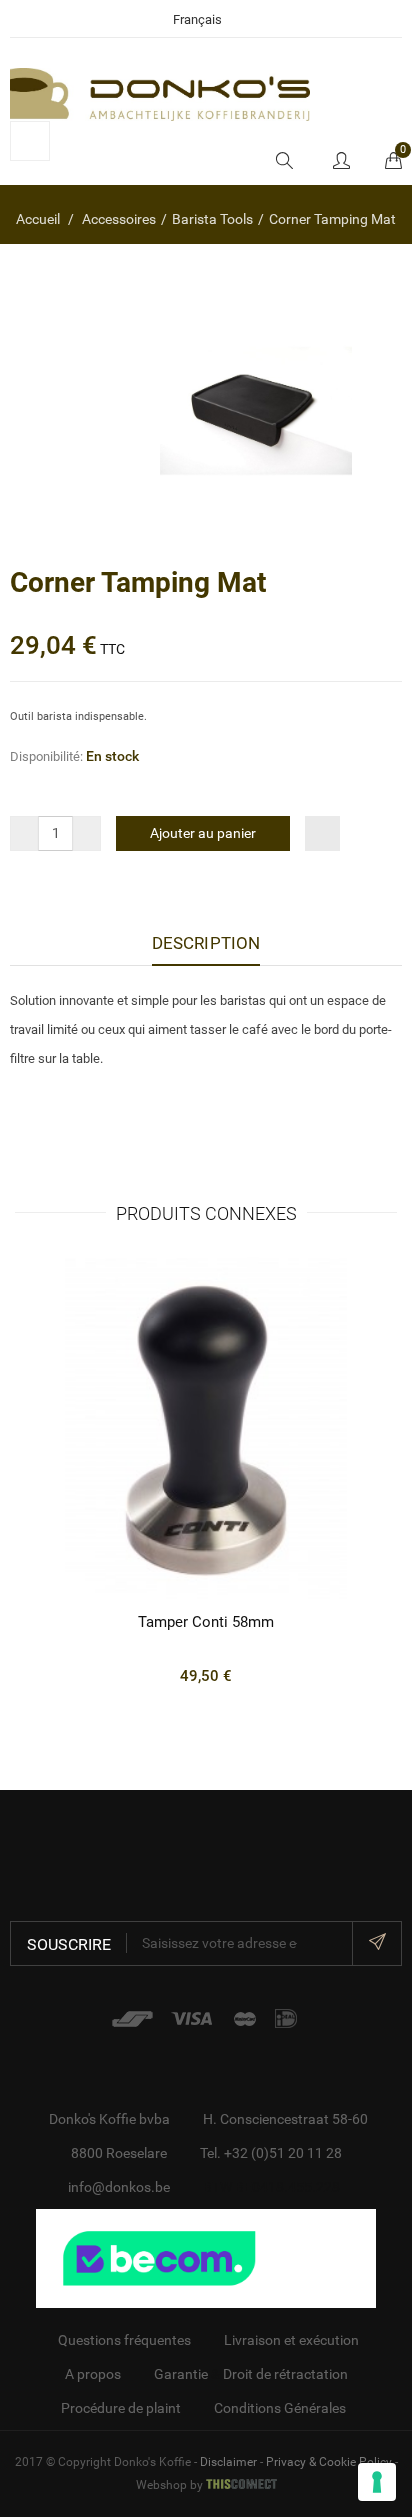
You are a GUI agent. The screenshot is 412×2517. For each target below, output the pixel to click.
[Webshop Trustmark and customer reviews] (206, 2257)
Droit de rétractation (285, 2374)
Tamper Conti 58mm (206, 1622)
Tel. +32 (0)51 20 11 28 (271, 2153)
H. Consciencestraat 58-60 (285, 2119)
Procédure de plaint (121, 2408)
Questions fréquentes (124, 2340)
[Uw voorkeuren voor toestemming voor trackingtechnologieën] (377, 2482)
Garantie (181, 2374)
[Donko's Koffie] (160, 93)
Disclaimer (228, 2462)
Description (206, 943)
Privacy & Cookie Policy (329, 2462)
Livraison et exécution (291, 2340)
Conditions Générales (280, 2408)
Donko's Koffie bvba (109, 2119)
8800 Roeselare (119, 2153)
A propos (93, 2374)
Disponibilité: (46, 756)
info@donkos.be (119, 2187)
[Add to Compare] (322, 833)
